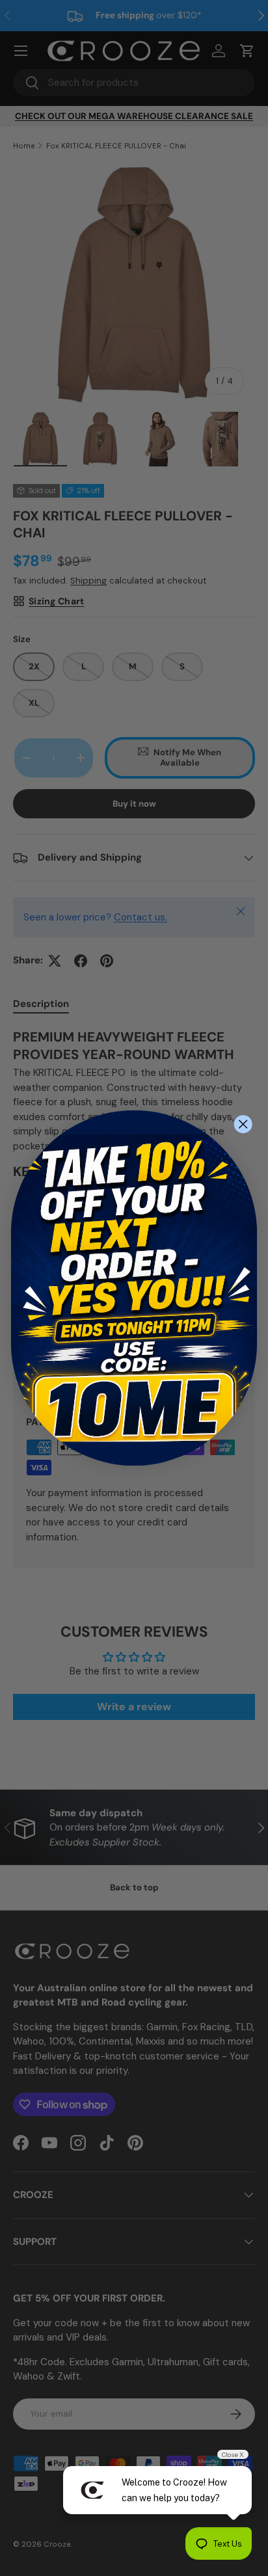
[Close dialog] (243, 1124)
